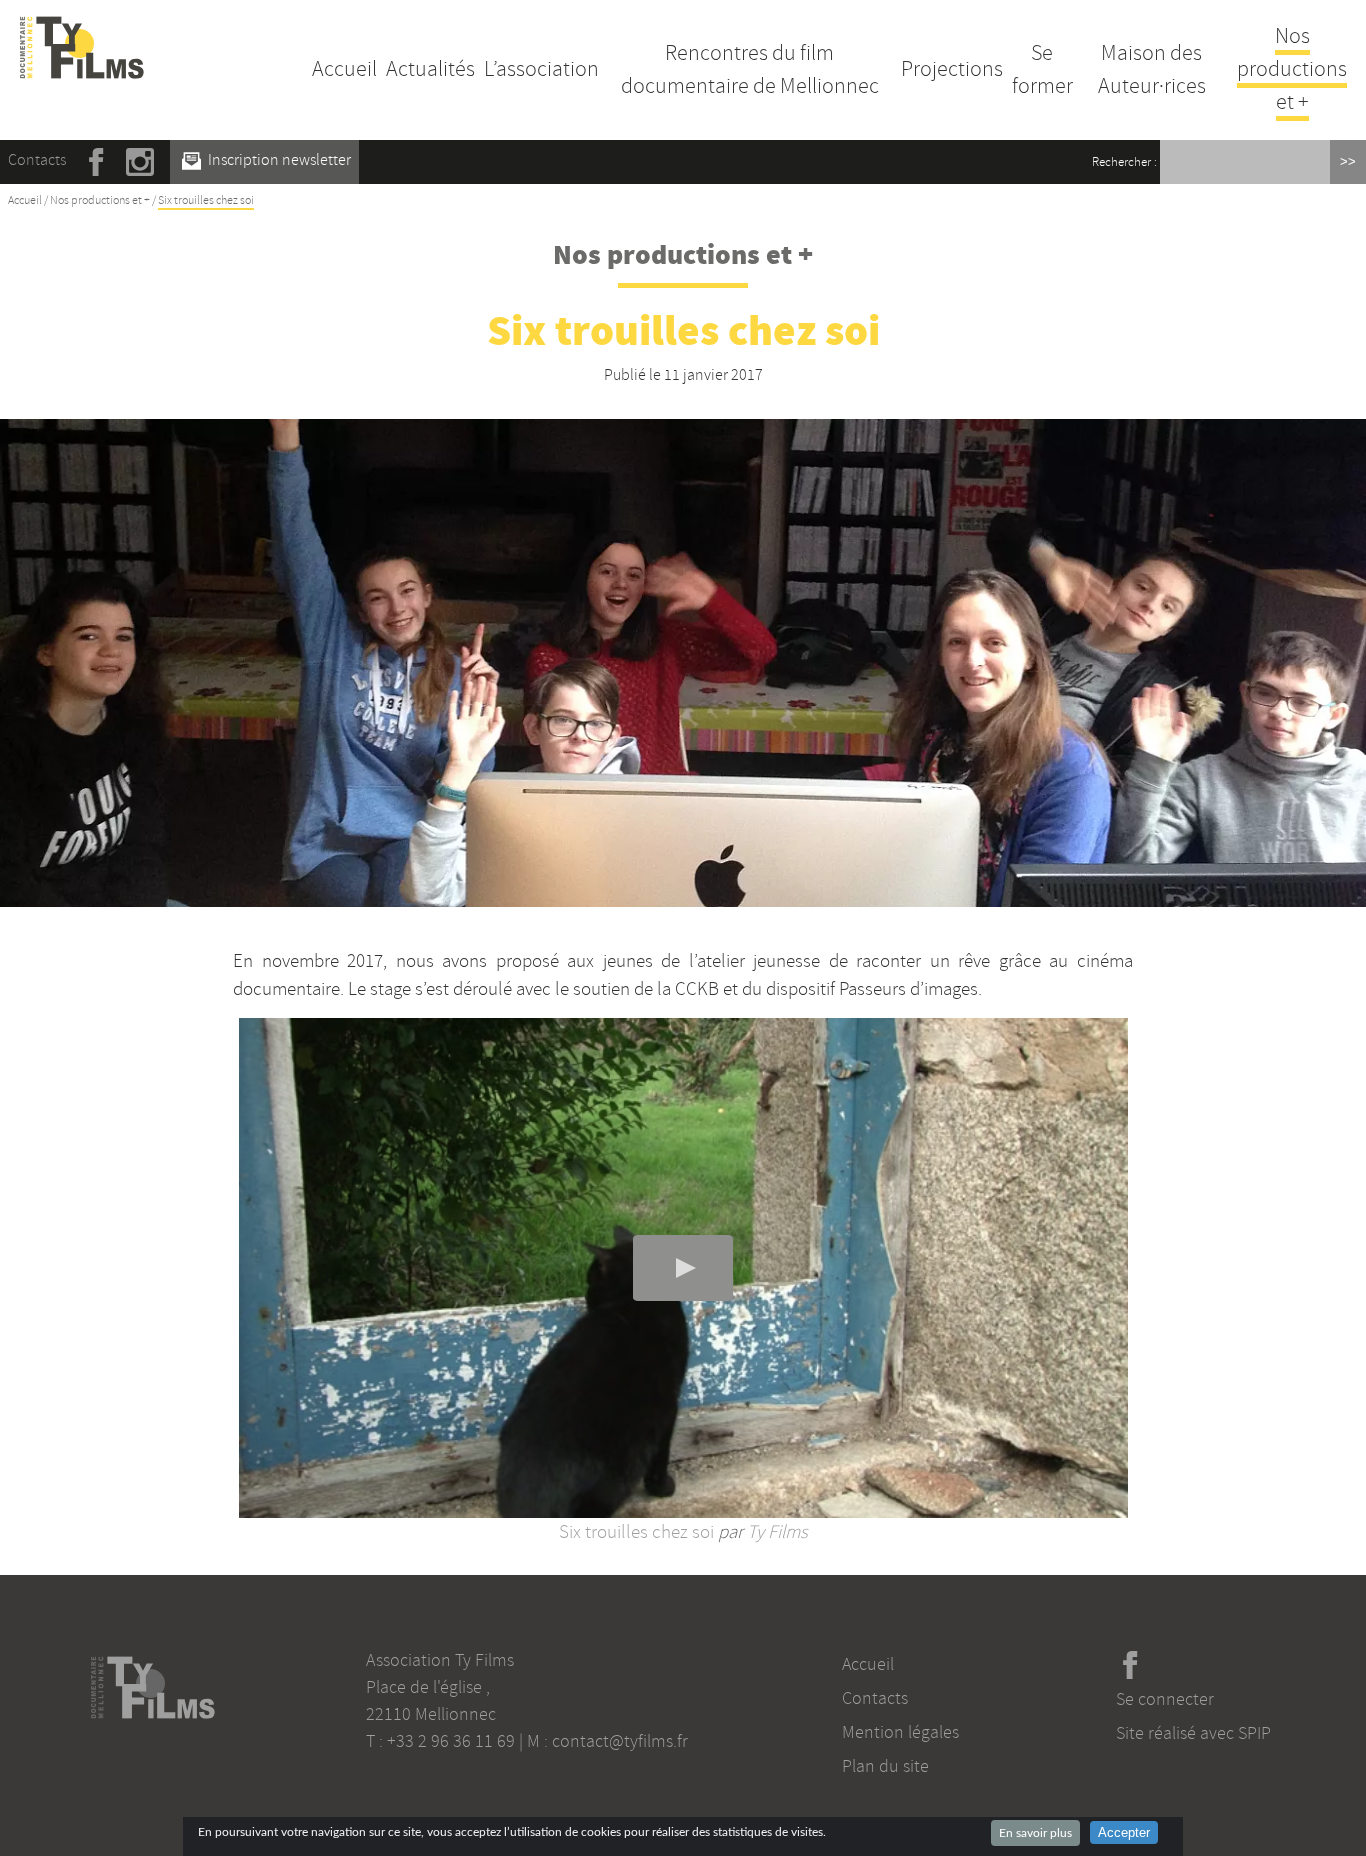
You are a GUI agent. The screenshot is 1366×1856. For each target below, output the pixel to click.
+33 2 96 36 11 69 (451, 1741)
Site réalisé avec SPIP (1193, 1733)
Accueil (344, 69)
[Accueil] (82, 28)
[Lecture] (683, 1268)
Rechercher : (1124, 162)
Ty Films (777, 1532)
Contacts (37, 160)
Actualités (430, 69)
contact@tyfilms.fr (620, 1741)
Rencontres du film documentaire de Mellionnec (750, 69)
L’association (541, 69)
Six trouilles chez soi (636, 1532)
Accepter (1124, 1832)
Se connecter (1165, 1699)
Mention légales (900, 1732)
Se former (1042, 69)
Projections (952, 69)
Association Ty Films (440, 1660)
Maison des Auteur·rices (1152, 69)
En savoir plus (1035, 1833)
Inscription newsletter (278, 160)
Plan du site (885, 1766)
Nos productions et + (1292, 69)
